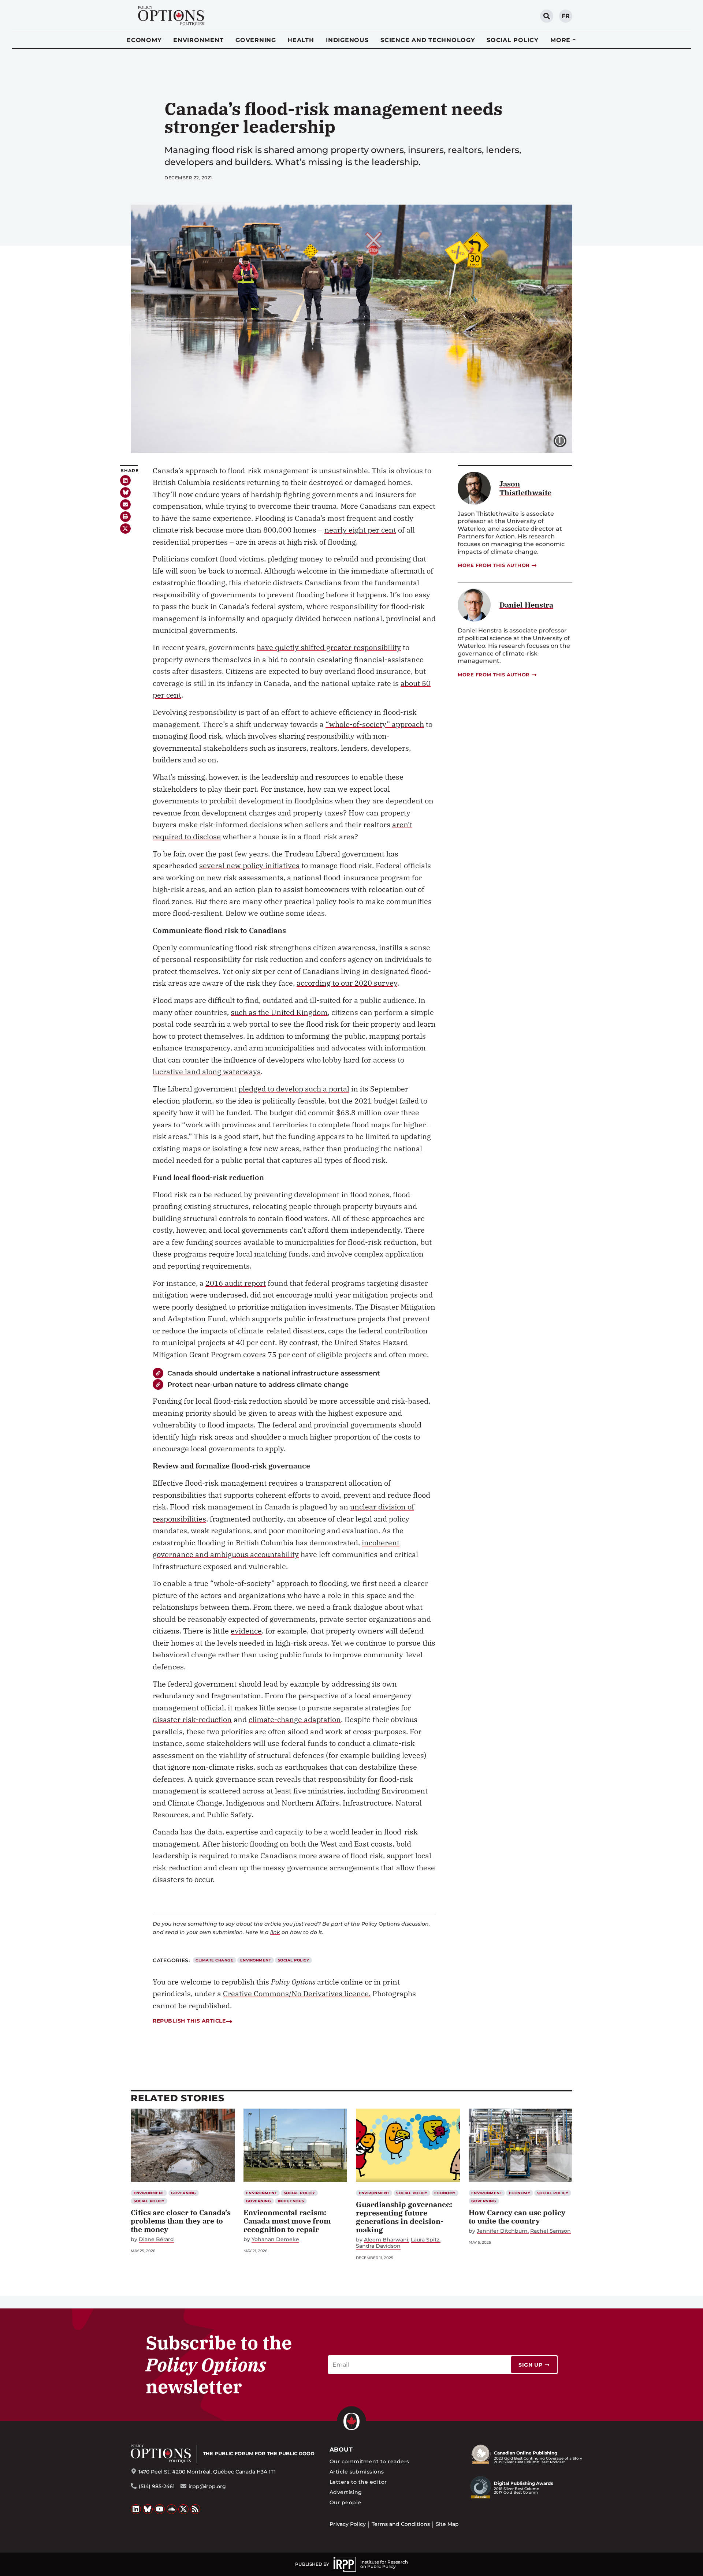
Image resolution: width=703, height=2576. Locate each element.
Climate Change (214, 1960)
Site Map (447, 2524)
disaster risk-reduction (192, 1719)
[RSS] (196, 2509)
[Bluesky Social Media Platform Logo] (148, 2509)
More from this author (494, 565)
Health (301, 40)
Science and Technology (428, 40)
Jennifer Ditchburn (502, 2231)
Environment (198, 40)
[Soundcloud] (172, 2509)
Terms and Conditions (401, 2524)
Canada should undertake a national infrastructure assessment (274, 1373)
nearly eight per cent (360, 530)
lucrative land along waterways (207, 1072)
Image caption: (566, 440)
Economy (144, 40)
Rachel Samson (551, 2231)
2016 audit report (236, 1283)
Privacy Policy (348, 2524)
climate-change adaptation (295, 1719)
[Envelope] (125, 505)
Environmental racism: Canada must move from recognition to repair (287, 2221)
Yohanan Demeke (275, 2239)
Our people (345, 2502)
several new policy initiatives (249, 865)
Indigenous (347, 40)
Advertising (346, 2492)
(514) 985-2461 (157, 2486)
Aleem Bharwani (386, 2240)
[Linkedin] (125, 480)
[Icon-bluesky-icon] (125, 492)
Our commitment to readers (369, 2461)
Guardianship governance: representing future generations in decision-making (404, 2217)
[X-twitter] (125, 529)
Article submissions (357, 2472)
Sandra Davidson (378, 2246)
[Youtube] (160, 2509)
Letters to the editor (358, 2482)
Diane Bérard (156, 2239)
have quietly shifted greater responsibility (329, 647)
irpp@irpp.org (207, 2486)
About (341, 2450)
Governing (256, 40)
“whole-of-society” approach (375, 724)
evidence (246, 1631)
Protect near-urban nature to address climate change (258, 1384)
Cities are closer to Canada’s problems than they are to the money (181, 2221)
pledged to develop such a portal (294, 1089)
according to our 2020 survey (347, 983)
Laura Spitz (425, 2240)
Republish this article (189, 2021)
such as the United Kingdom (279, 1012)
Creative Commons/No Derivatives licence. (297, 1993)
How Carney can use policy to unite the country (517, 2217)
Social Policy (513, 40)
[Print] (125, 517)
